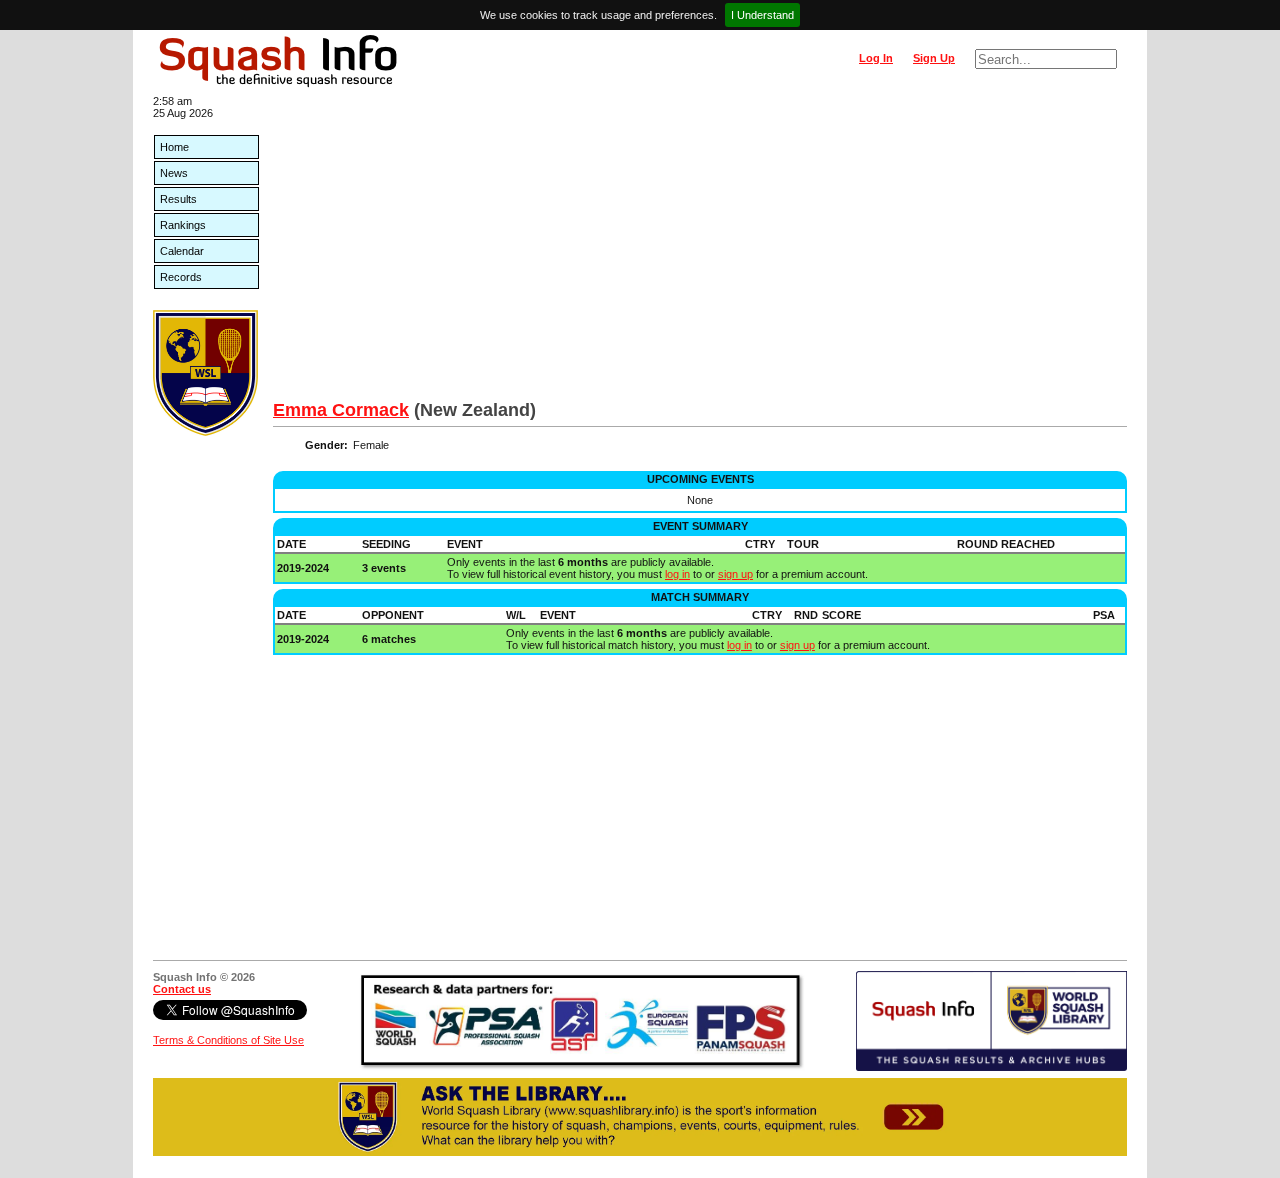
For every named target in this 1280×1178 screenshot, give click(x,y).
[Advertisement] (700, 250)
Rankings (183, 225)
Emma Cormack (341, 410)
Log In (876, 58)
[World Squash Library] (205, 432)
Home (174, 147)
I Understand (762, 15)
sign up (735, 574)
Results (178, 199)
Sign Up (934, 58)
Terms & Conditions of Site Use (228, 1040)
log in (677, 574)
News (174, 173)
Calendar (182, 251)
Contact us (182, 989)
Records (181, 277)
